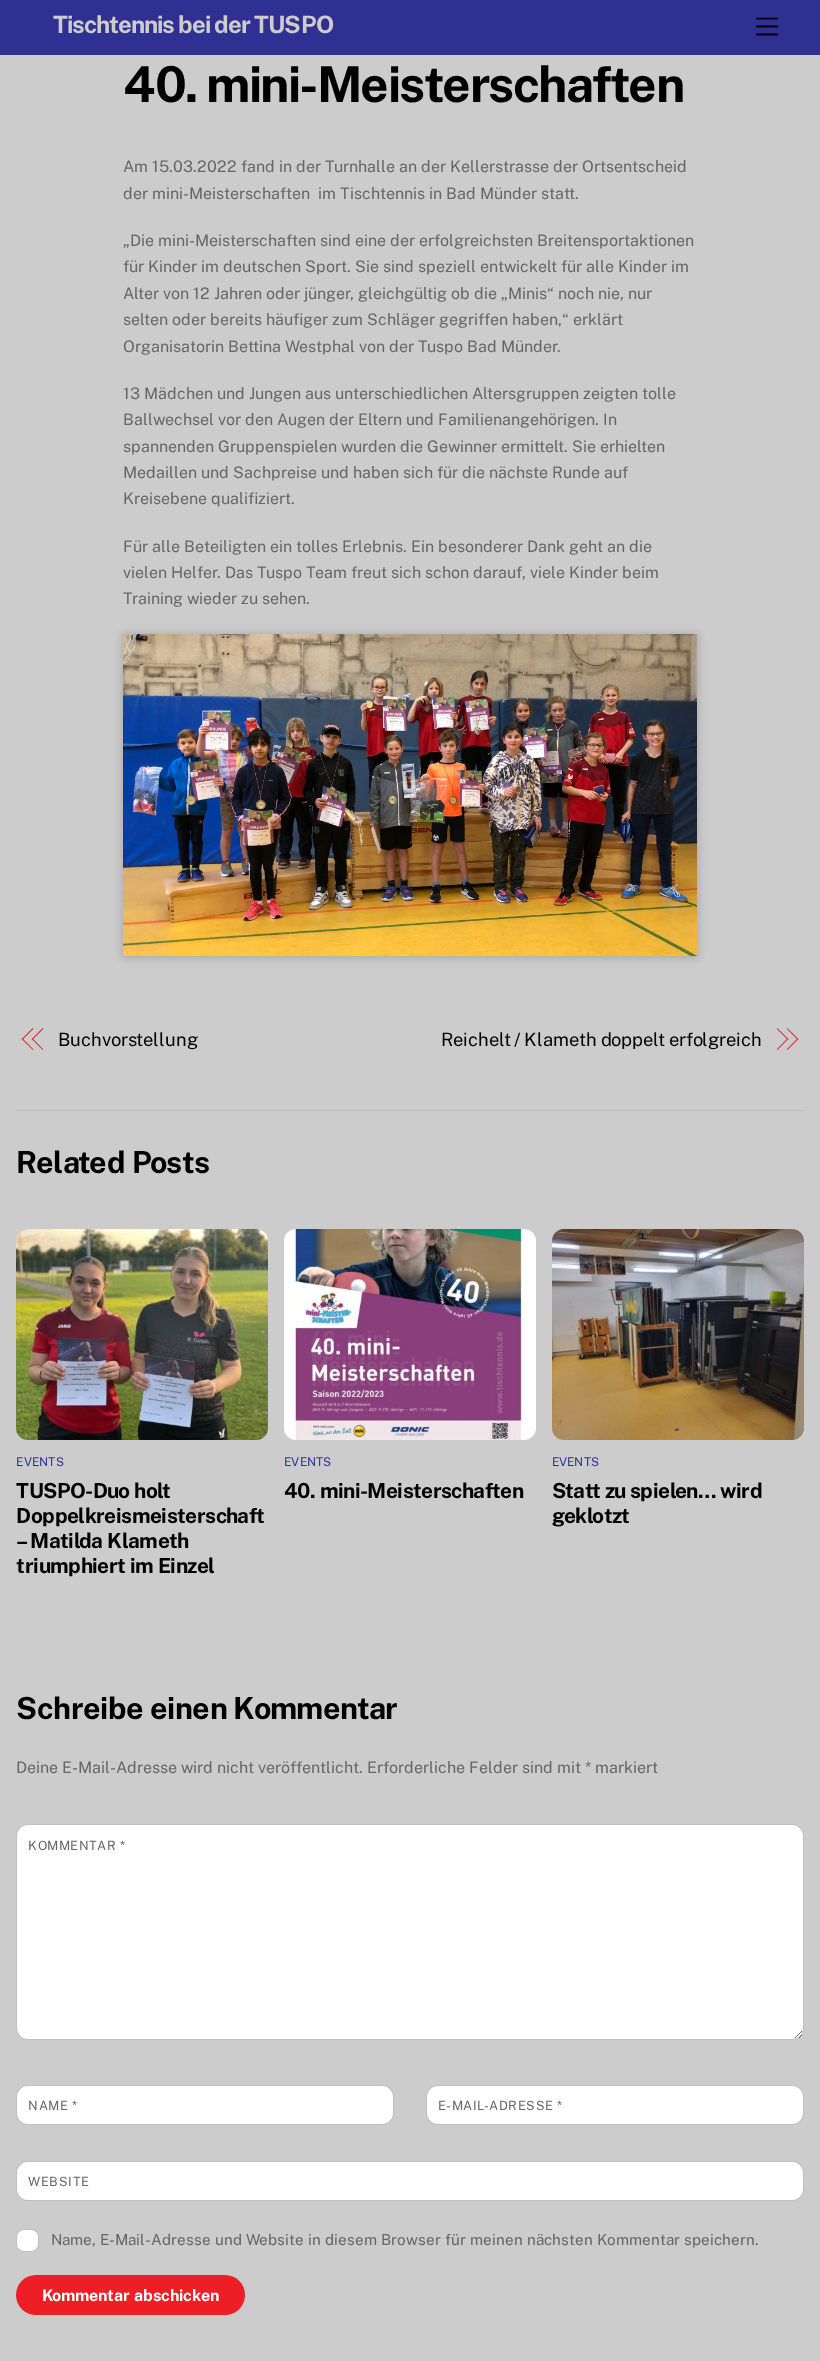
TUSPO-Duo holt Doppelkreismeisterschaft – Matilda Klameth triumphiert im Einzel (140, 1528)
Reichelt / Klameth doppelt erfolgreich (601, 1039)
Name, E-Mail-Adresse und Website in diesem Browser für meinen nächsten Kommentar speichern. (404, 2239)
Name (52, 2105)
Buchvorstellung (128, 1039)
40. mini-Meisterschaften (403, 84)
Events (39, 1462)
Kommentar (76, 1845)
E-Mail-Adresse (500, 2105)
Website (59, 2181)
